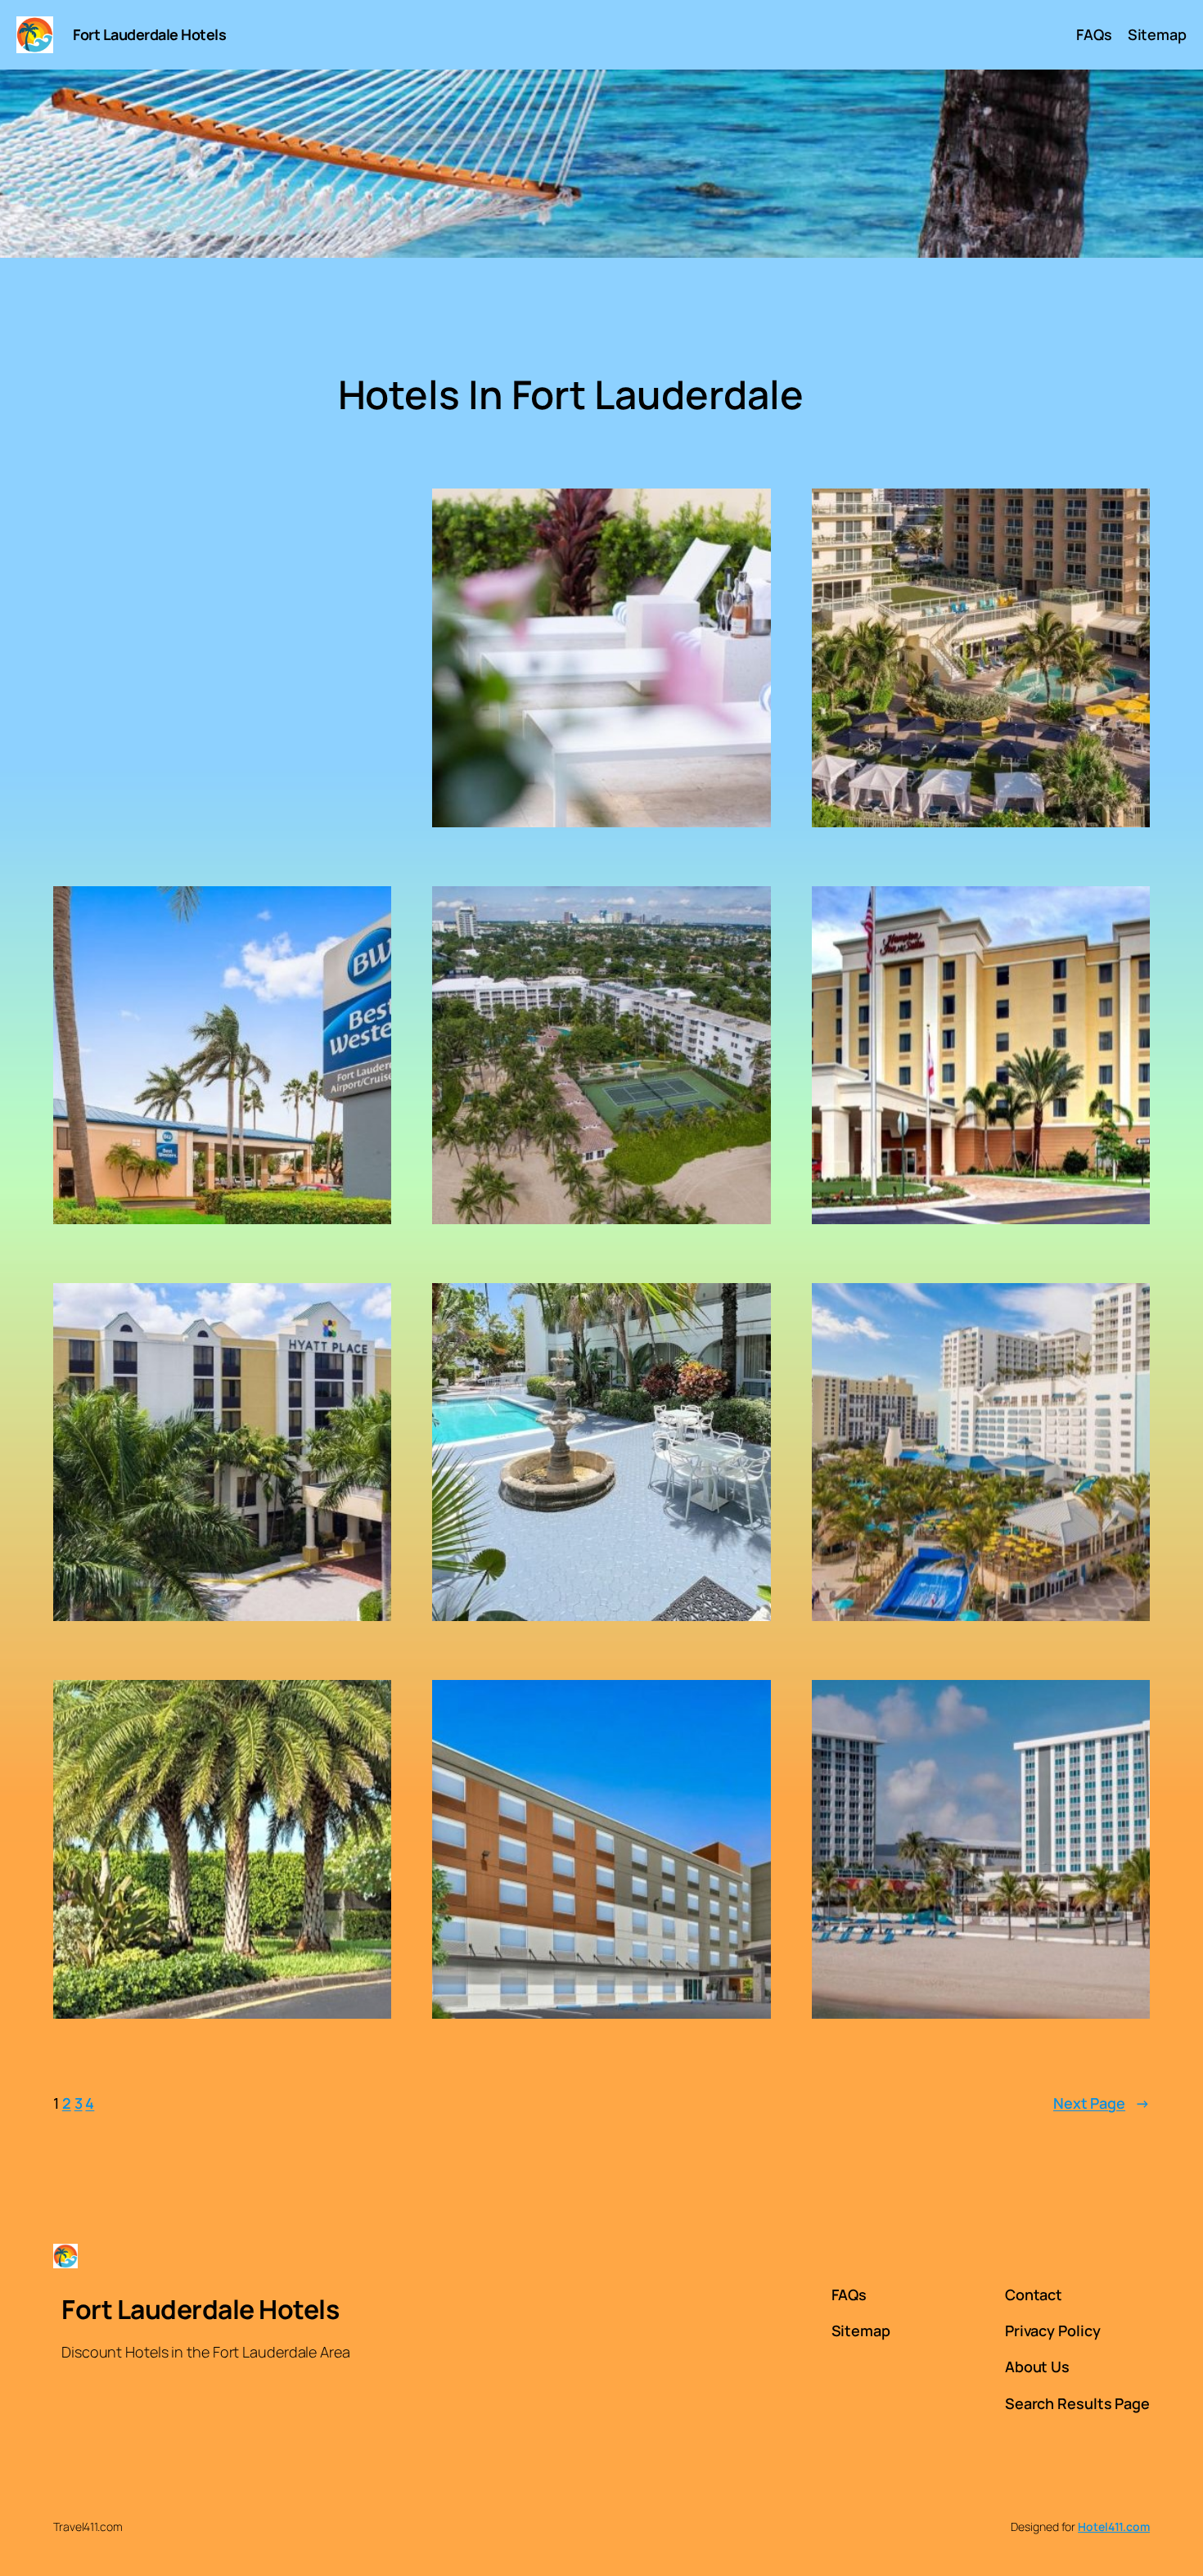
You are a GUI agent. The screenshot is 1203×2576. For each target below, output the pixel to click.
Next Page (1102, 2103)
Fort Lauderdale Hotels (149, 34)
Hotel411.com (1114, 2526)
